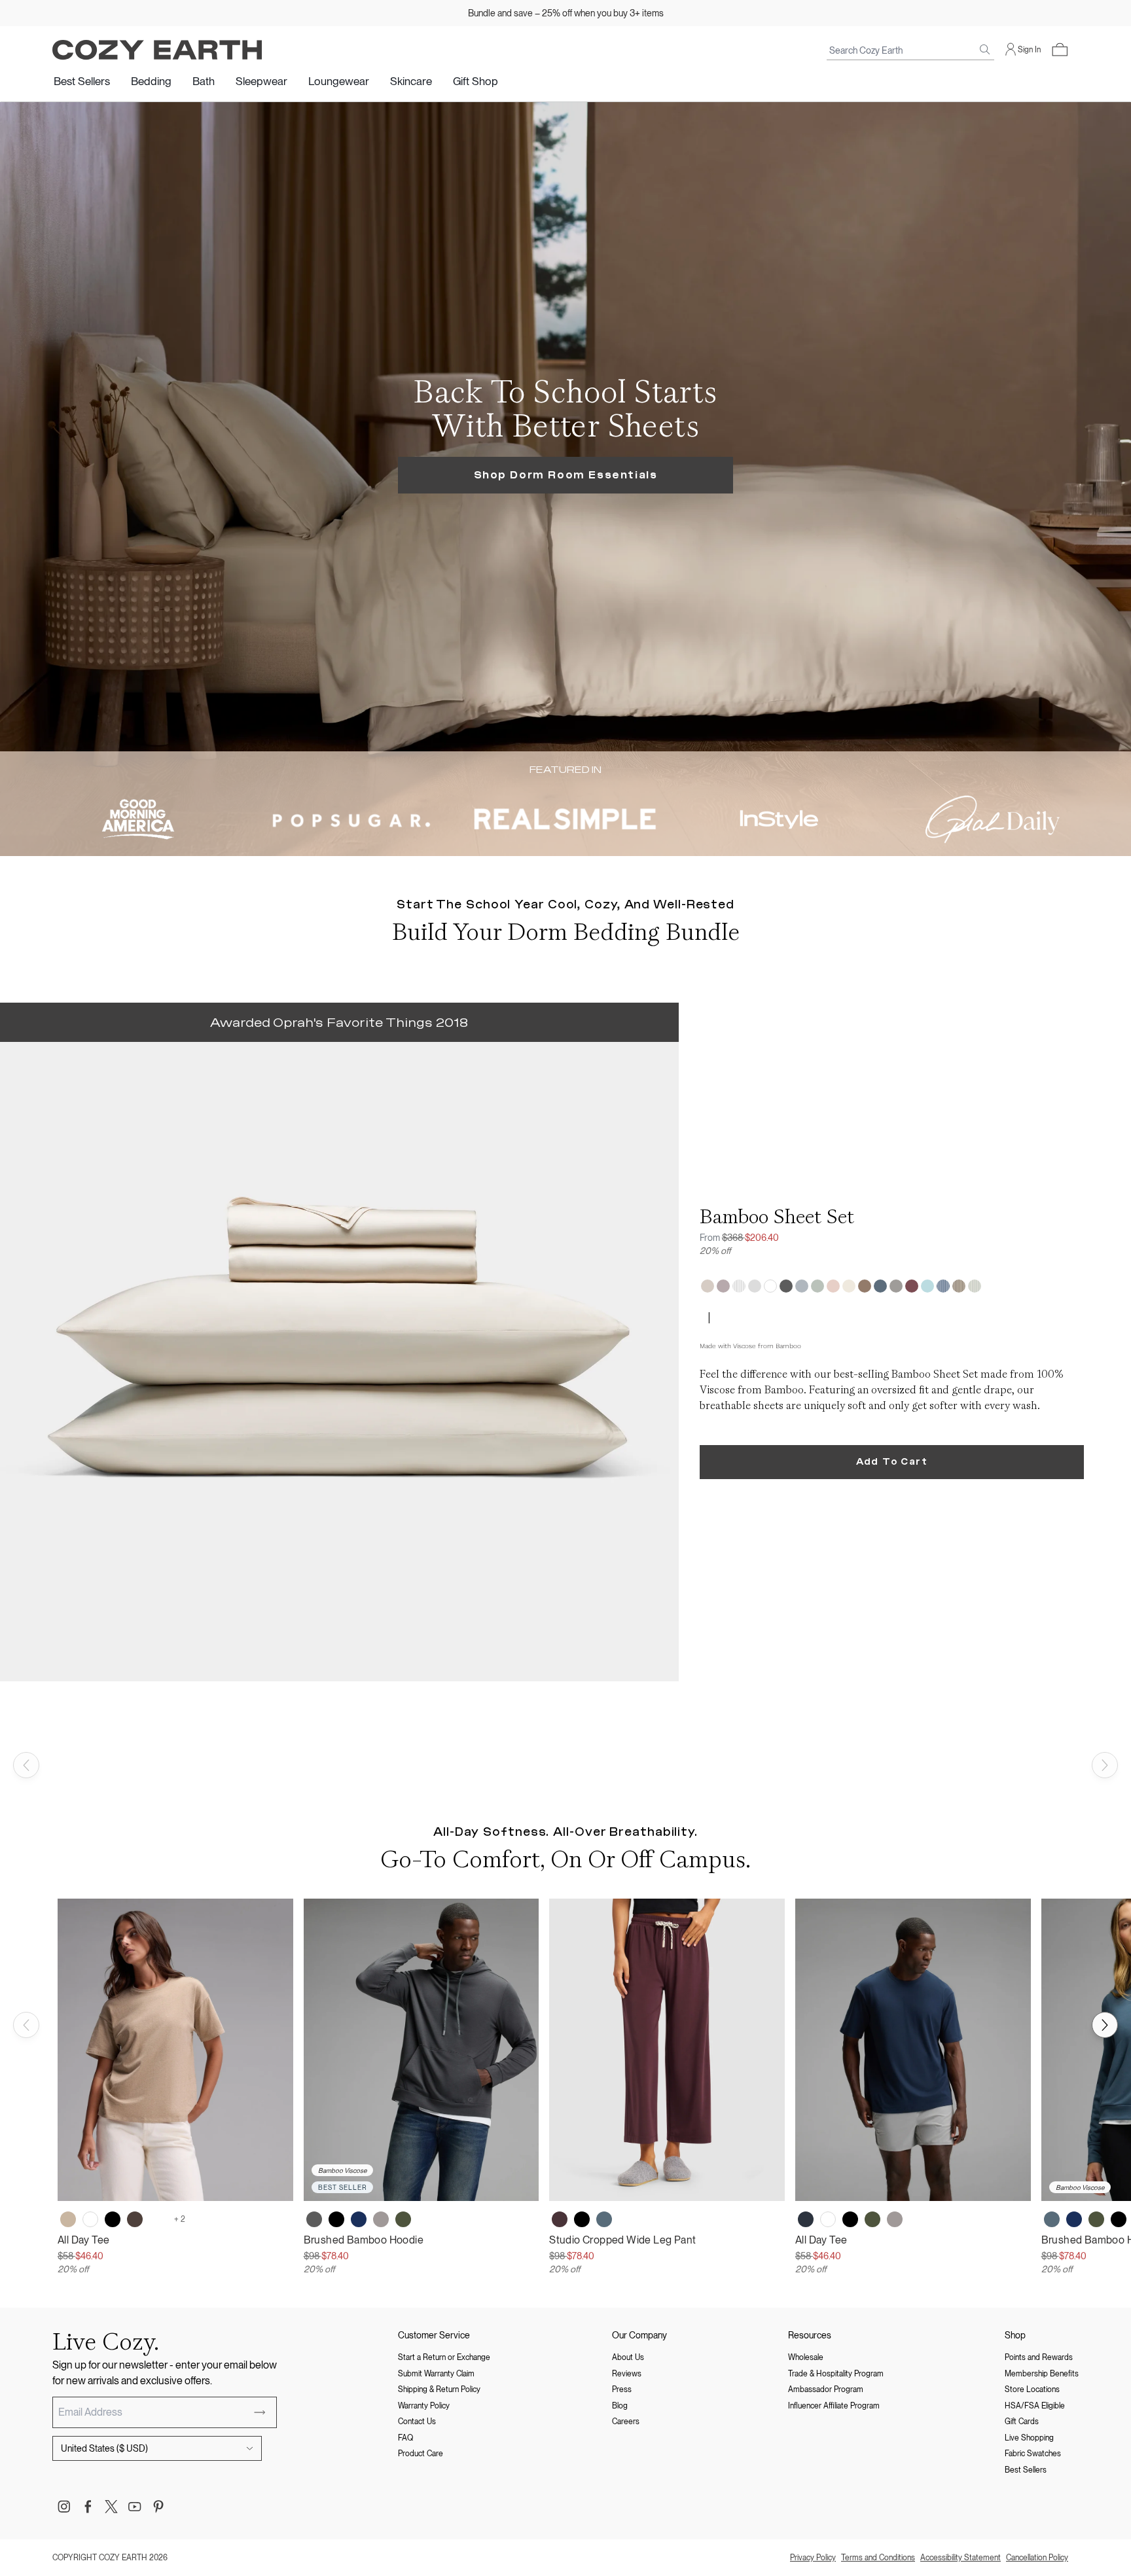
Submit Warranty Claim (436, 2374)
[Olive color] (403, 2219)
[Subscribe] (260, 2412)
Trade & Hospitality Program (836, 2374)
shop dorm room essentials (566, 475)
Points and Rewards (1039, 2357)
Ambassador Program (826, 2389)
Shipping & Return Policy (439, 2389)
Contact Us (417, 2422)
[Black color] (336, 2219)
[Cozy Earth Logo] (157, 50)
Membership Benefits (1042, 2374)
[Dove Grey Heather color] (157, 2219)
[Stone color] (381, 2219)
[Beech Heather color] (68, 2219)
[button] (1060, 50)
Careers (626, 2422)
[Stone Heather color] (895, 2219)
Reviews (627, 2374)
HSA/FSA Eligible (1035, 2406)
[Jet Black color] (113, 2219)
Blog (620, 2406)
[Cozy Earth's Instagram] (64, 2507)
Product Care (421, 2454)
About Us (628, 2357)
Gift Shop (476, 81)
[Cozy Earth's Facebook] (88, 2507)
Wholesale (806, 2357)
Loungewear (339, 81)
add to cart (892, 1462)
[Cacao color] (135, 2219)
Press (622, 2389)
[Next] (1105, 1765)
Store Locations (1032, 2389)
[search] (985, 50)
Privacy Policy (813, 2558)
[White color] (90, 2219)
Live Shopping (1029, 2438)
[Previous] (26, 1765)
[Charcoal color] (314, 2219)
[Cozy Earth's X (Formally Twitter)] (111, 2507)
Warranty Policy (424, 2406)
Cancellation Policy (1037, 2558)
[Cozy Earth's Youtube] (135, 2507)
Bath (204, 81)
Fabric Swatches (1033, 2454)
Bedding (151, 81)
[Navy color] (359, 2219)
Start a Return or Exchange (444, 2357)
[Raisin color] (560, 2219)
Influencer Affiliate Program (834, 2406)
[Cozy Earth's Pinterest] (158, 2507)
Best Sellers (82, 81)
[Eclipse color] (806, 2219)
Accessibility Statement (960, 2558)
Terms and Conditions (878, 2558)
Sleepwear (261, 81)
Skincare (411, 81)
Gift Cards (1022, 2422)
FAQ (405, 2438)
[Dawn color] (604, 2219)
